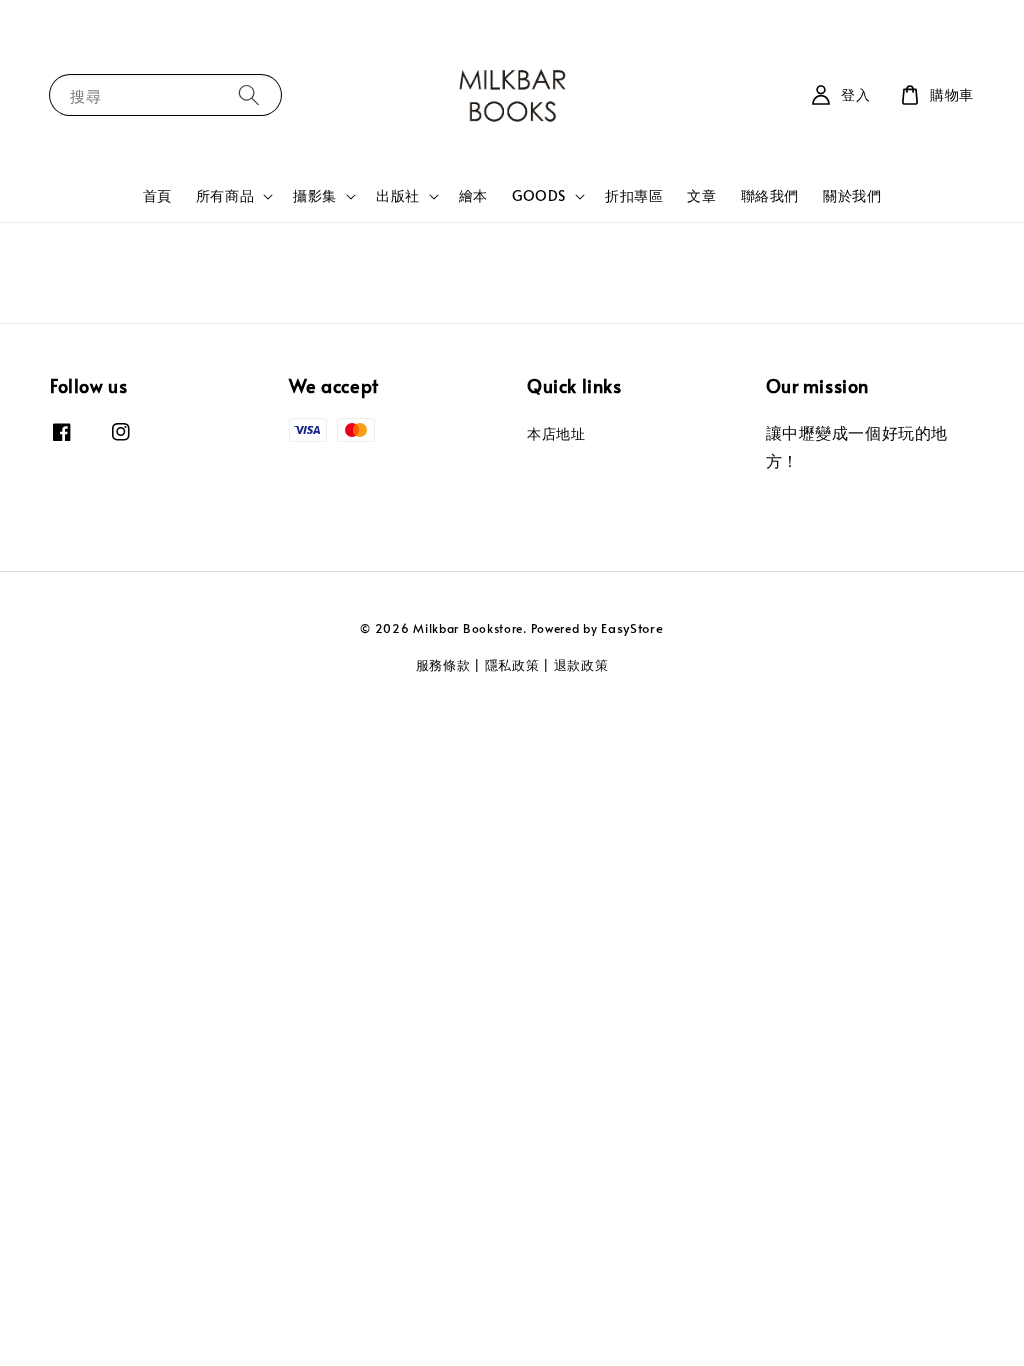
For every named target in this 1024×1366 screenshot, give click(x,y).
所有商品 (225, 196)
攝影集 (315, 196)
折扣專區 (634, 195)
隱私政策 (512, 665)
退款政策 (581, 665)
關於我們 (852, 195)
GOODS (539, 196)
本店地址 (556, 434)
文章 (701, 195)
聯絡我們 (770, 195)
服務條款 (443, 665)
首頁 (157, 195)
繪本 (473, 195)
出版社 (398, 196)
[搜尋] (249, 94)
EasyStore (632, 628)
